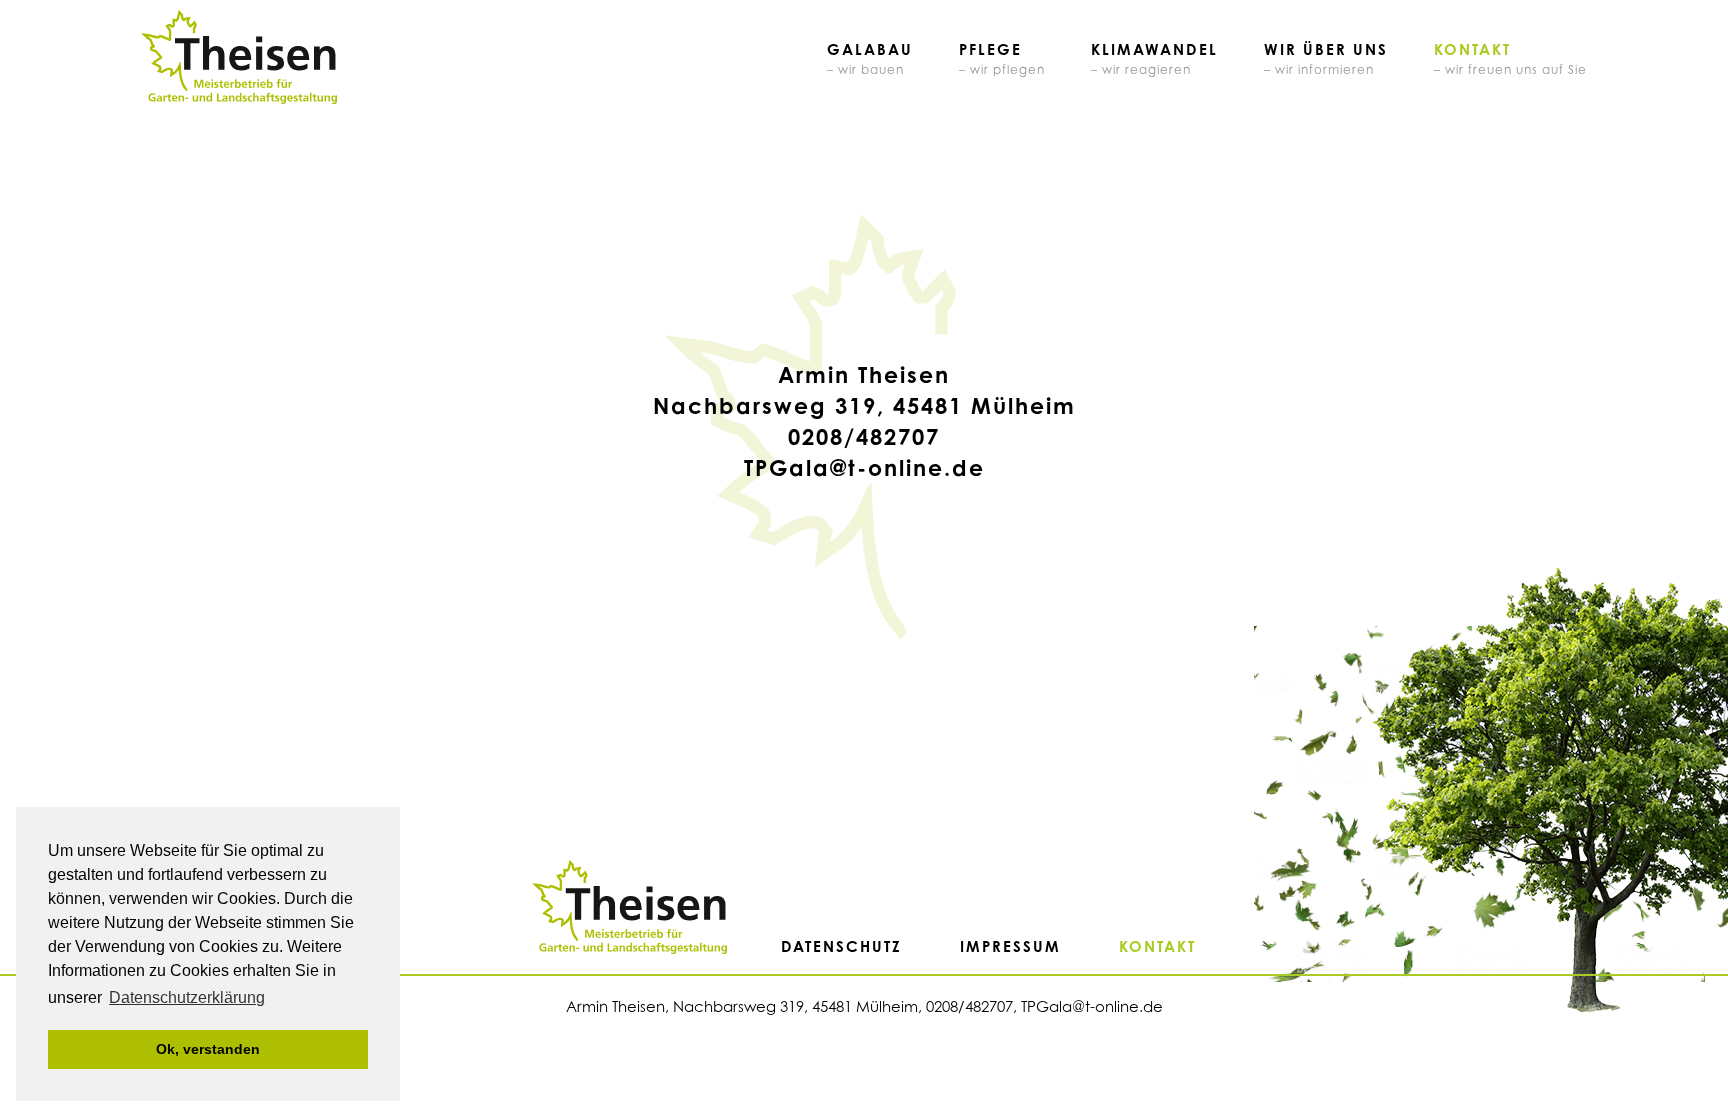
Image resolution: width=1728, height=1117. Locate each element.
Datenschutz (841, 946)
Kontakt (1510, 58)
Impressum (1010, 946)
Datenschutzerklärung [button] (187, 997)
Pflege (1002, 58)
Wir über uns (1326, 58)
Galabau (870, 58)
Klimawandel (1154, 58)
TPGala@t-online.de (864, 467)
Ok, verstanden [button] (208, 1049)
